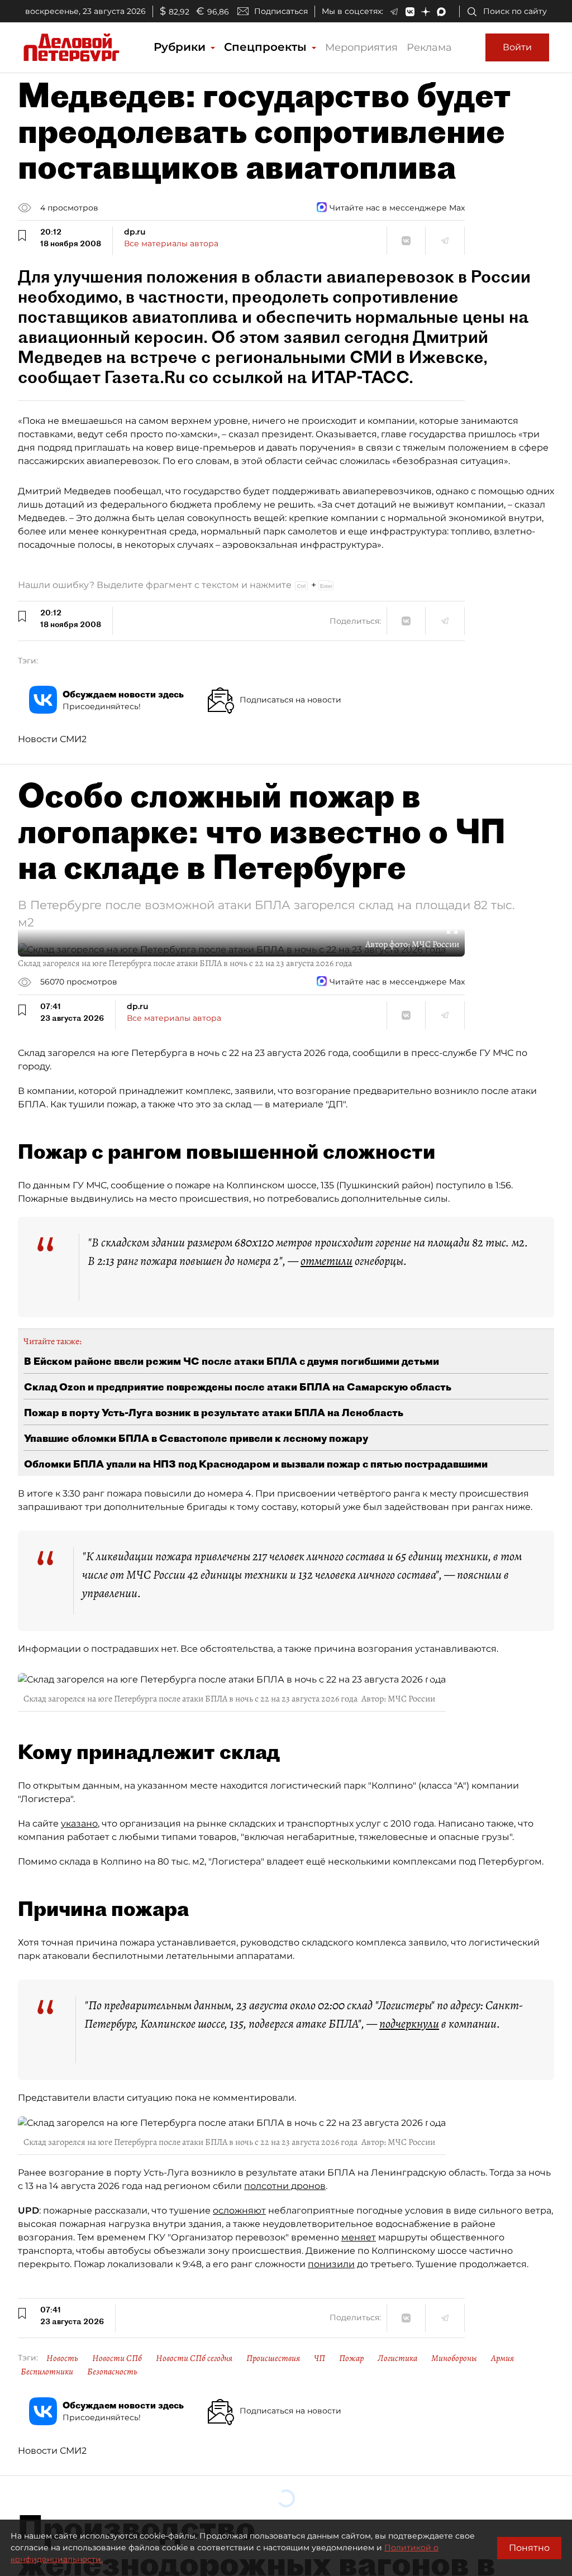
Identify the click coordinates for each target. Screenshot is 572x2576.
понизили (331, 2264)
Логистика (397, 2358)
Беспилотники (47, 2372)
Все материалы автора (171, 243)
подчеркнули (409, 2024)
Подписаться (281, 11)
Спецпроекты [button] (267, 47)
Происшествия (273, 2358)
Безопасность (112, 2372)
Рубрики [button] (181, 47)
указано (79, 1824)
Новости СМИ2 (52, 739)
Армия (502, 2358)
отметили (326, 1261)
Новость (62, 2358)
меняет (359, 2237)
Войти (517, 47)
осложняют (239, 2211)
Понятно (529, 2548)
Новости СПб (117, 2358)
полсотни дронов (285, 2186)
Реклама (429, 47)
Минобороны (454, 2358)
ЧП (320, 2358)
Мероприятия (361, 47)
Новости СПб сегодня (194, 2358)
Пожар (351, 2358)
